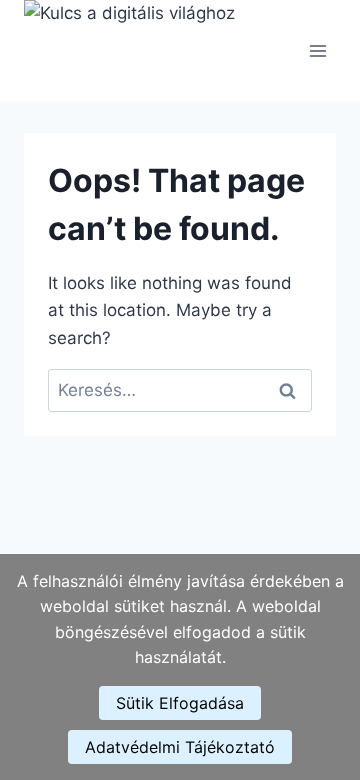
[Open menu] (317, 50)
